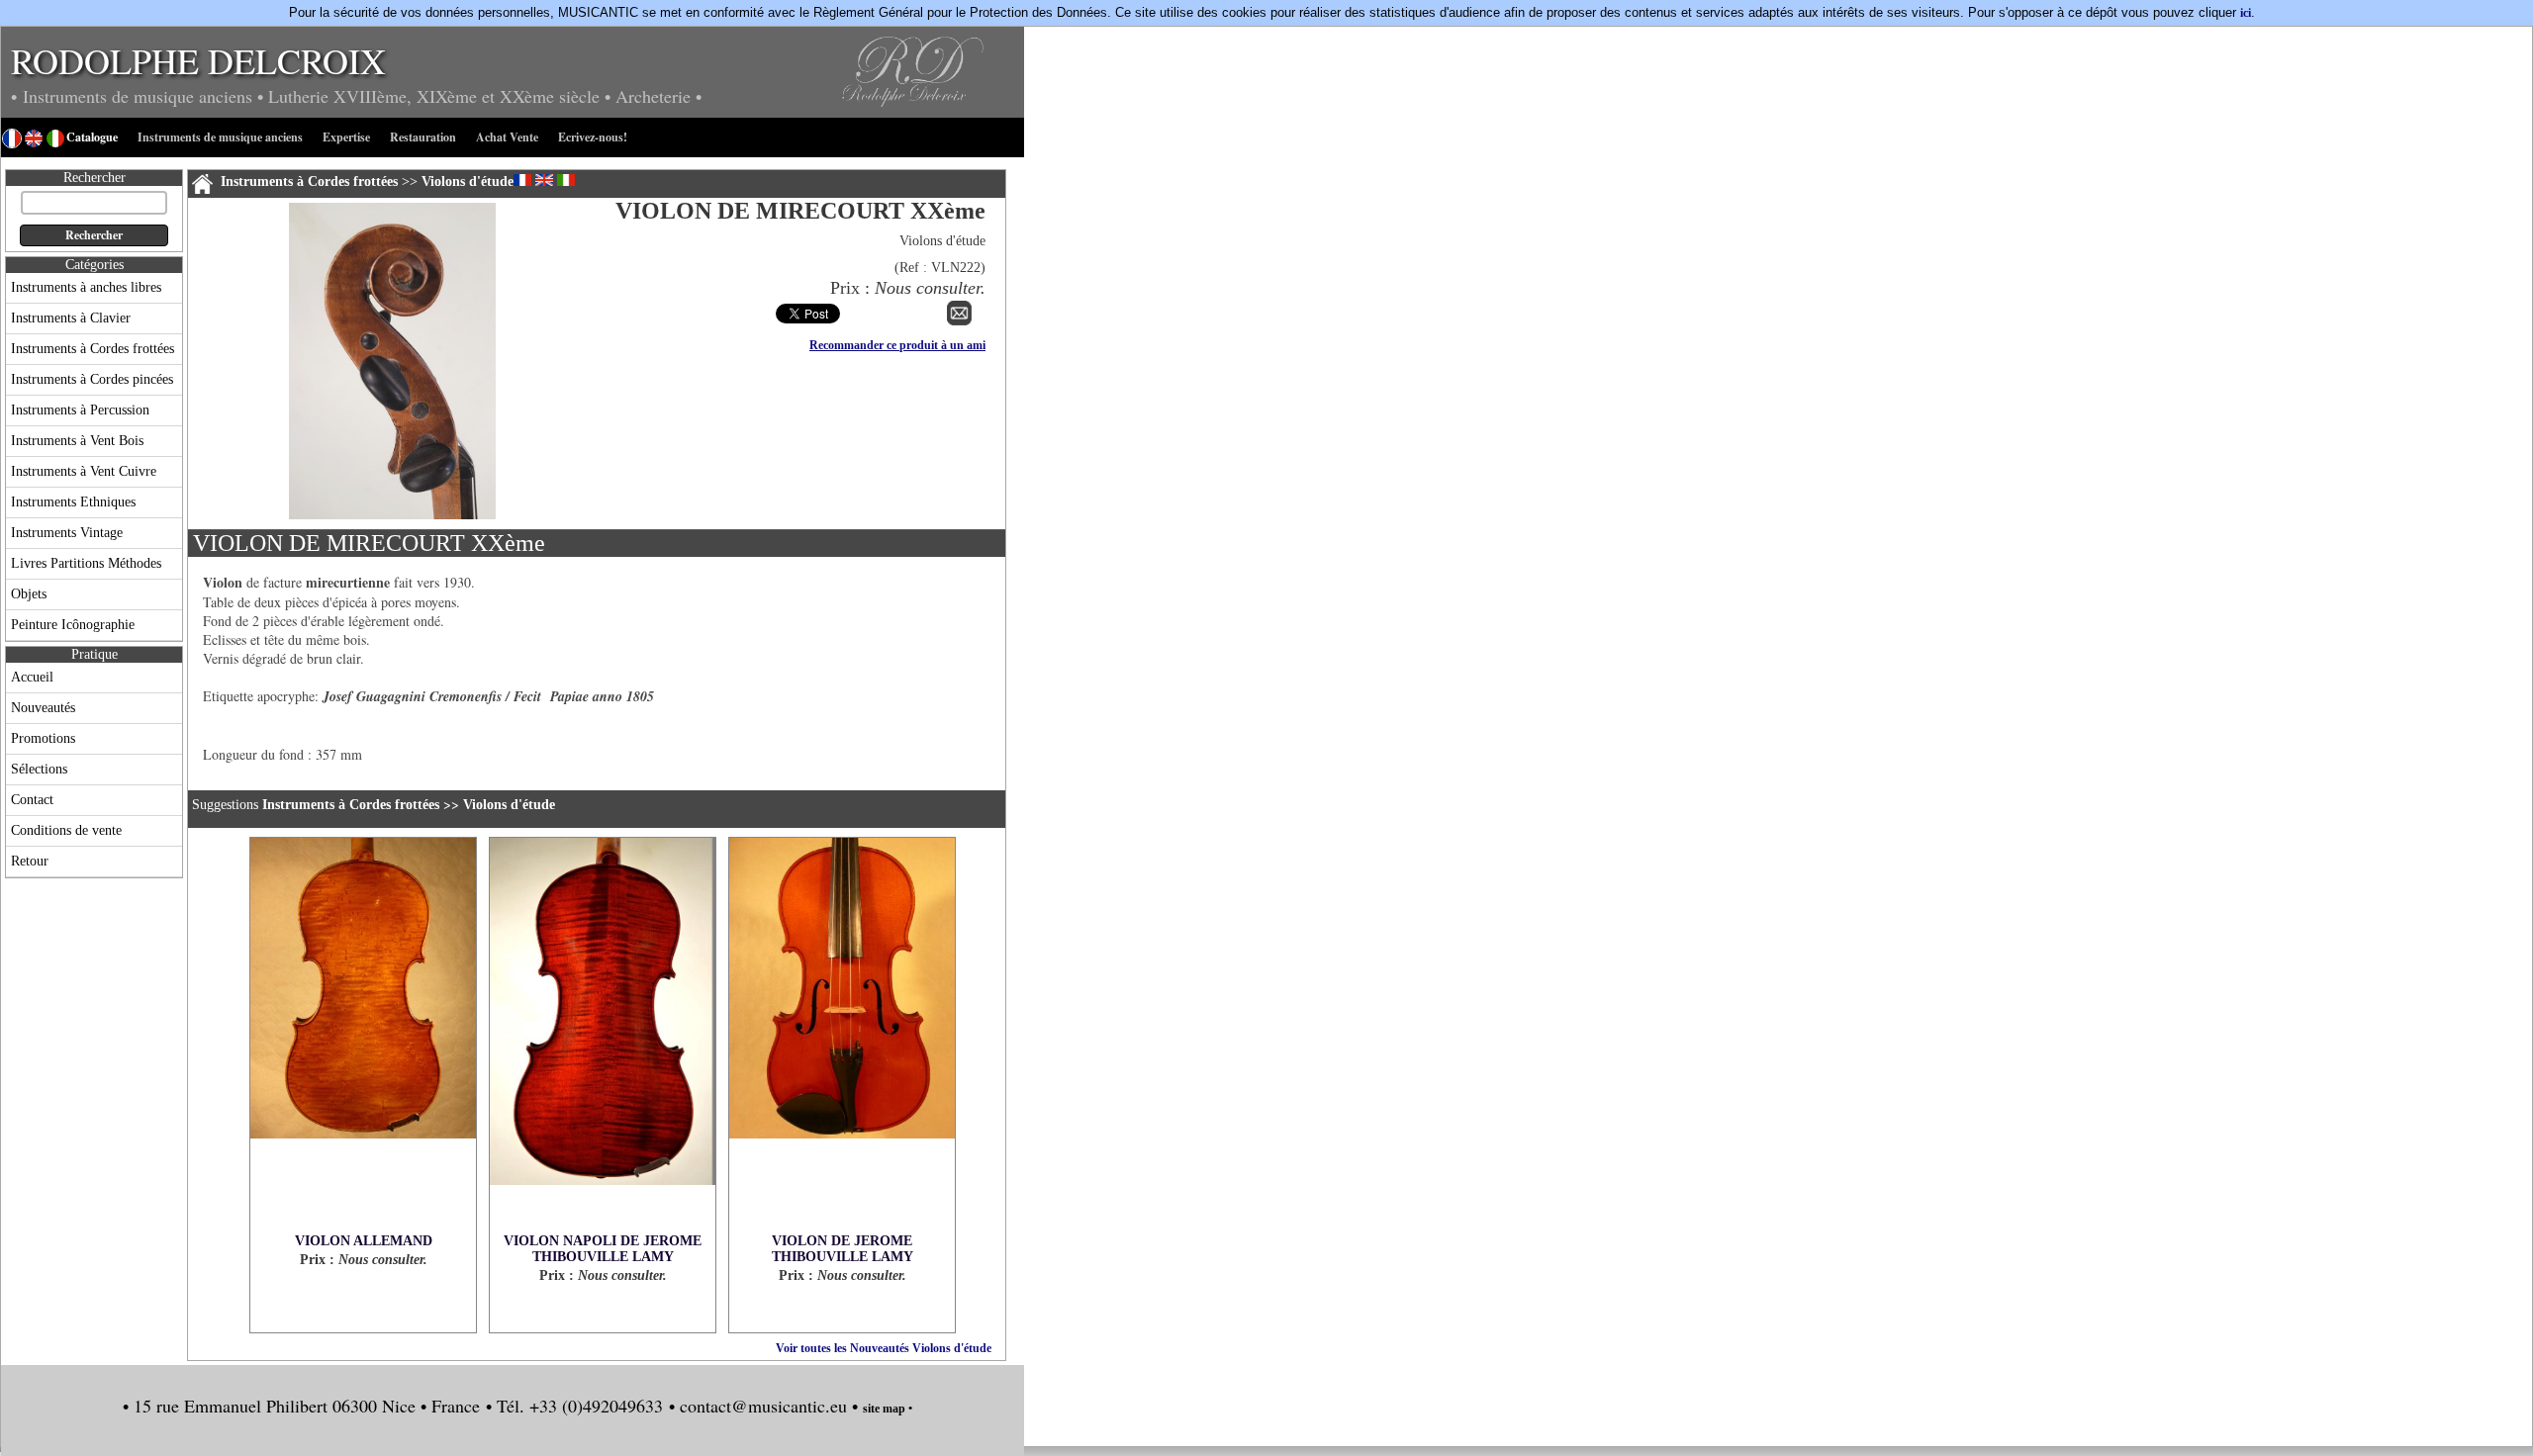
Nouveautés (43, 708)
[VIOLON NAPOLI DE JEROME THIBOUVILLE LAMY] (603, 1036)
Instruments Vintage (67, 533)
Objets (29, 594)
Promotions (43, 738)
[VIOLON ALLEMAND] (363, 1036)
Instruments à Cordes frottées (93, 349)
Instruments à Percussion (80, 410)
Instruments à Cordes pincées (92, 379)
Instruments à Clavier (71, 318)
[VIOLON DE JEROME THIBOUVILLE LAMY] (842, 1036)
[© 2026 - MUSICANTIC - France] (392, 515)
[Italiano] (566, 180)
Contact (32, 800)
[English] (544, 180)
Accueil (32, 677)
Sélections (39, 769)
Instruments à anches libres (86, 287)
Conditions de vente (66, 830)
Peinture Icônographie (73, 625)
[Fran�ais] (522, 180)
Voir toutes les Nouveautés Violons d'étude (884, 1348)
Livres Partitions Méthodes (86, 563)
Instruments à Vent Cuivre (84, 471)
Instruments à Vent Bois (77, 441)
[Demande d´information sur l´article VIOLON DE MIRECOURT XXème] (959, 321)
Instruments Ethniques (73, 502)
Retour (30, 861)
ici (2246, 13)
